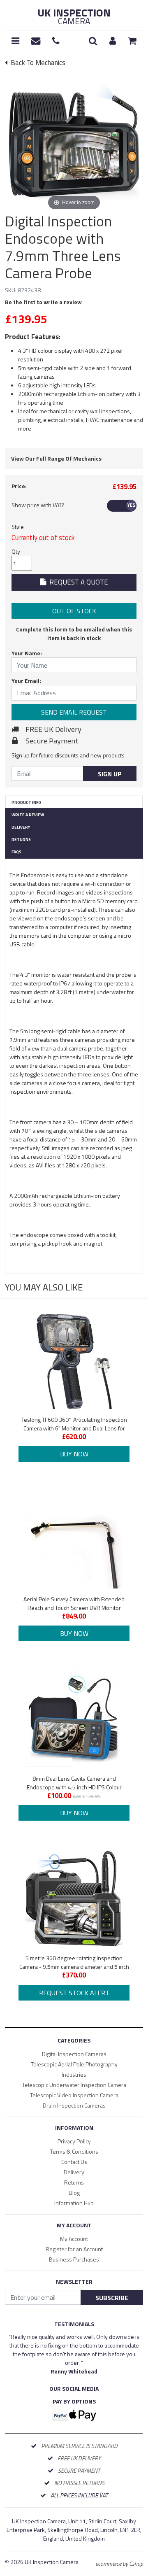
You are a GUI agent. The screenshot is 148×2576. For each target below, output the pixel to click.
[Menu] (15, 41)
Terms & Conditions (74, 2151)
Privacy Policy (74, 2141)
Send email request (74, 712)
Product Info (26, 802)
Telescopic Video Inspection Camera (74, 2095)
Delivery (21, 827)
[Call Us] (56, 41)
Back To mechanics (37, 63)
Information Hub (74, 2203)
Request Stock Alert (74, 1993)
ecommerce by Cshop (119, 2563)
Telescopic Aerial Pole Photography (74, 2064)
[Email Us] (36, 41)
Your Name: (27, 653)
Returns (21, 840)
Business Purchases (74, 2259)
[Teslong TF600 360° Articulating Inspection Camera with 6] (74, 1360)
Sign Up (110, 774)
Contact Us (74, 2162)
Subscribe (112, 2298)
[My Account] (113, 41)
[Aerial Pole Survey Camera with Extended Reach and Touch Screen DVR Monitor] (74, 1540)
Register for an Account (74, 2249)
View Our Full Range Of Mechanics (56, 458)
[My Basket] (132, 41)
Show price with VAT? (38, 505)
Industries (74, 2074)
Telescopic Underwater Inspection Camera (74, 2085)
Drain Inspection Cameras (74, 2105)
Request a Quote (77, 582)
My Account (74, 2239)
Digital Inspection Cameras (74, 2054)
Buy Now (74, 1454)
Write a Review (28, 815)
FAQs (16, 852)
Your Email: (26, 681)
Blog (74, 2193)
